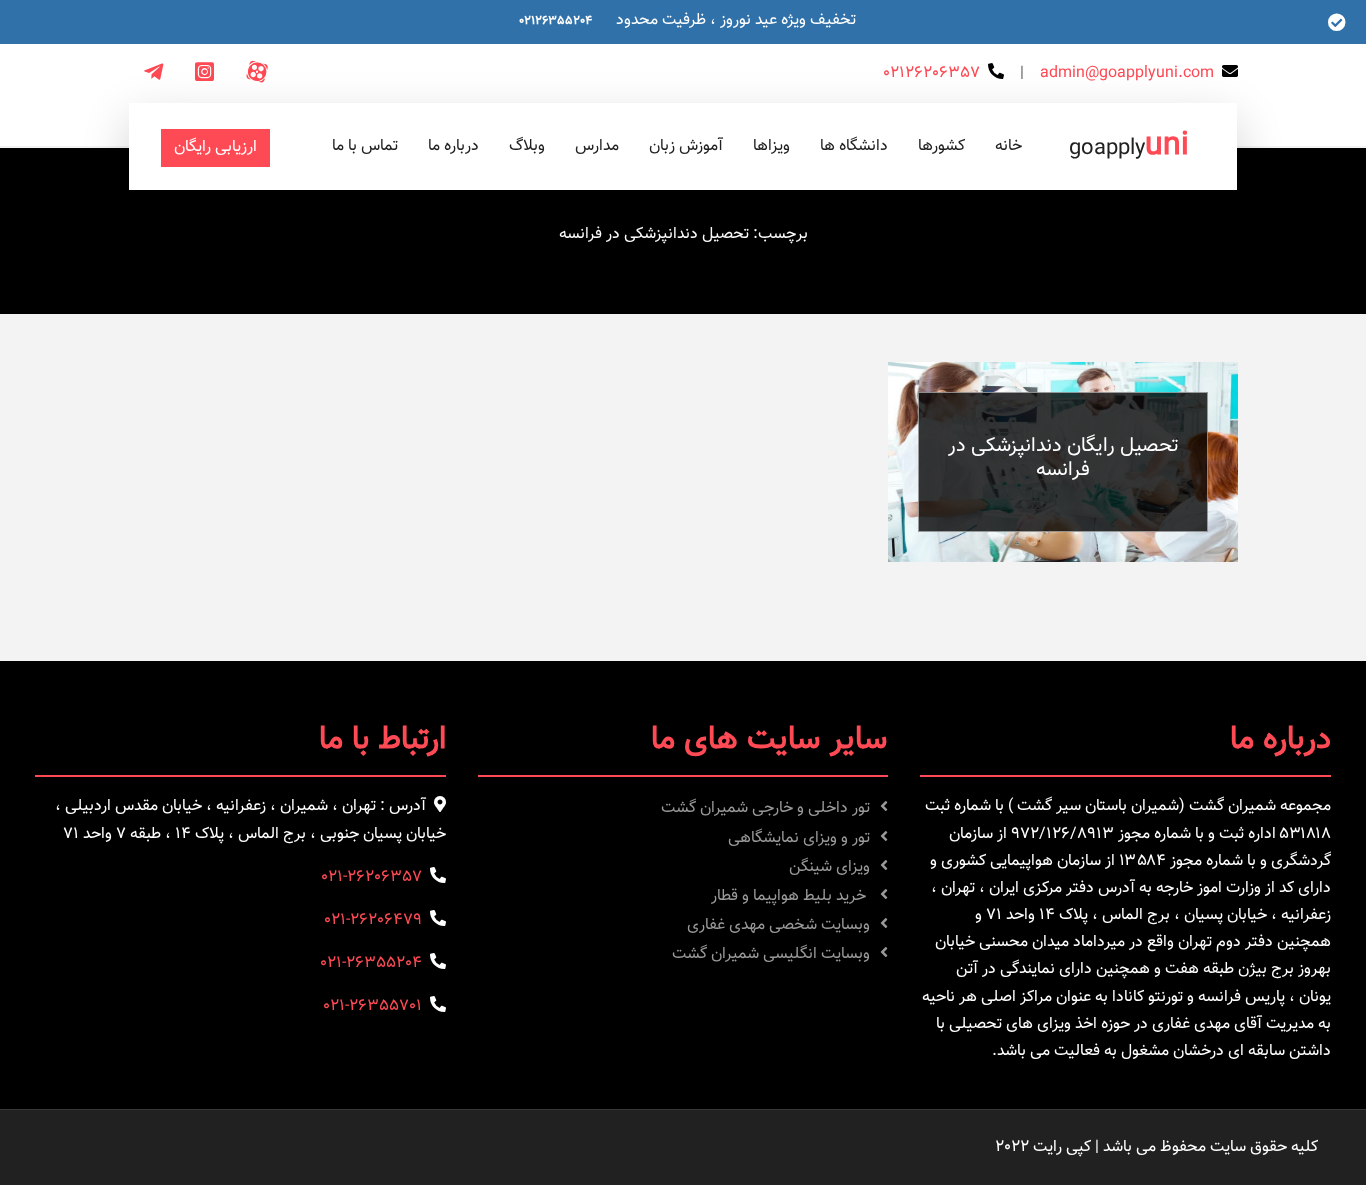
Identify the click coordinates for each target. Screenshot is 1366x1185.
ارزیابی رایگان (215, 147)
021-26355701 (372, 1006)
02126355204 (555, 21)
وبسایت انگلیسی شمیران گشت (771, 954)
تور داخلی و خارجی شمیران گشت (765, 808)
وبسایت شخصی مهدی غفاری (778, 925)
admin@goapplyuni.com (1127, 73)
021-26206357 (371, 877)
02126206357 (931, 73)
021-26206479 (373, 920)
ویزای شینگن (829, 867)
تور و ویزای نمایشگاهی (799, 838)
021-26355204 (371, 963)
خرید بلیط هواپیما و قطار (790, 896)
